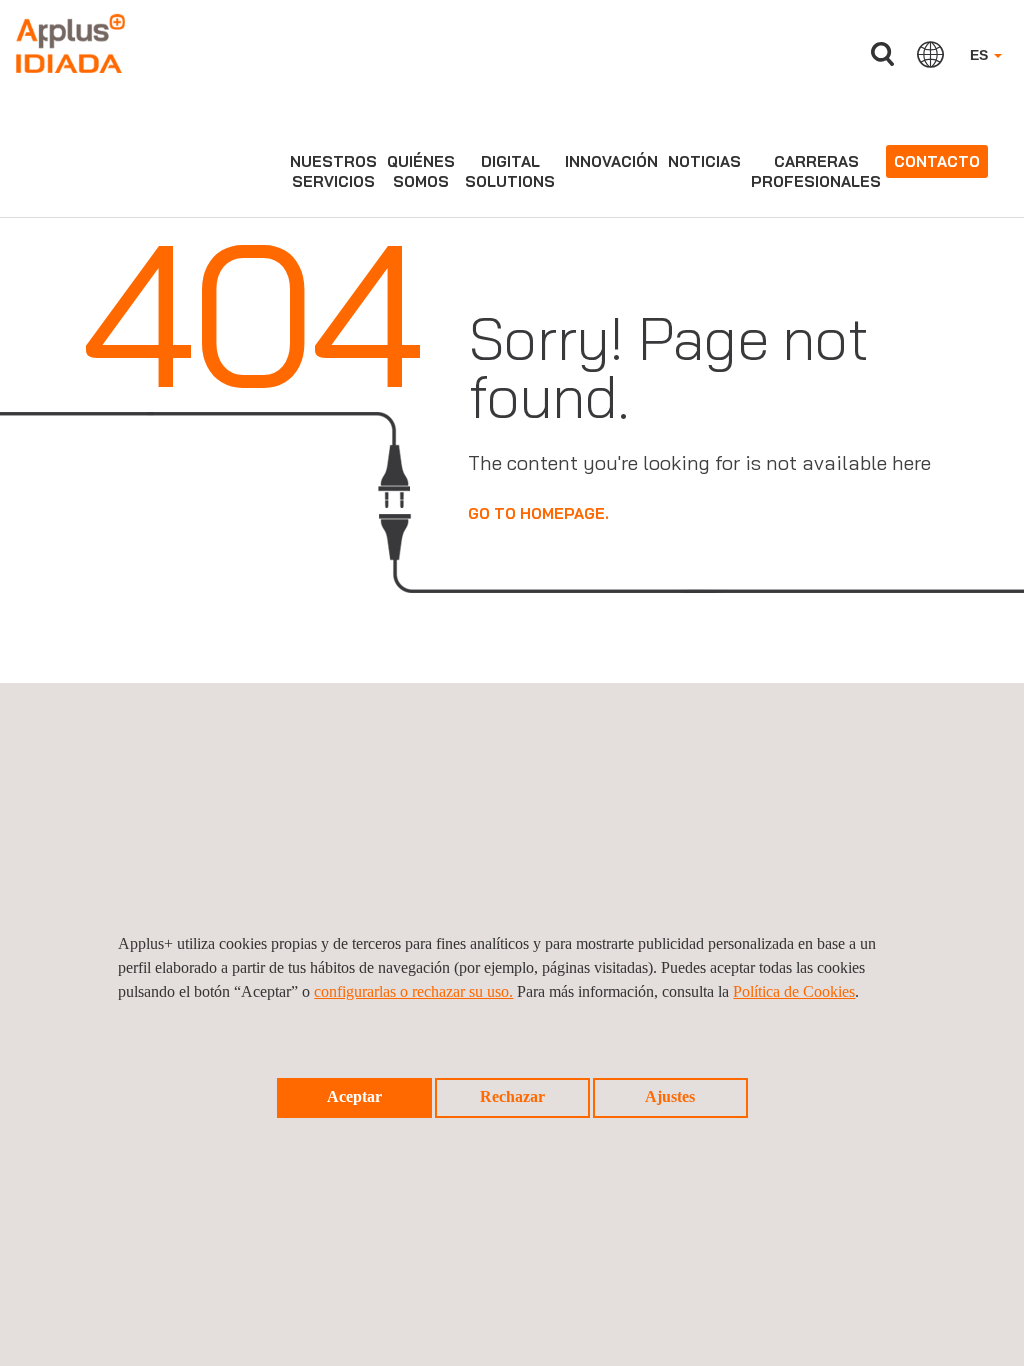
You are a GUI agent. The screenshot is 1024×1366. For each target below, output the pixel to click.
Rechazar (512, 1096)
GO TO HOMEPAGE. (538, 513)
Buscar (882, 54)
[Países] (930, 54)
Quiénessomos (421, 171)
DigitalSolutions (510, 171)
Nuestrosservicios (333, 171)
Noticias (704, 161)
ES (981, 55)
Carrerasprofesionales (816, 171)
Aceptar (354, 1096)
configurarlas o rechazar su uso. (413, 991)
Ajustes (670, 1096)
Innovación (611, 161)
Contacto (937, 161)
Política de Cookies (794, 991)
